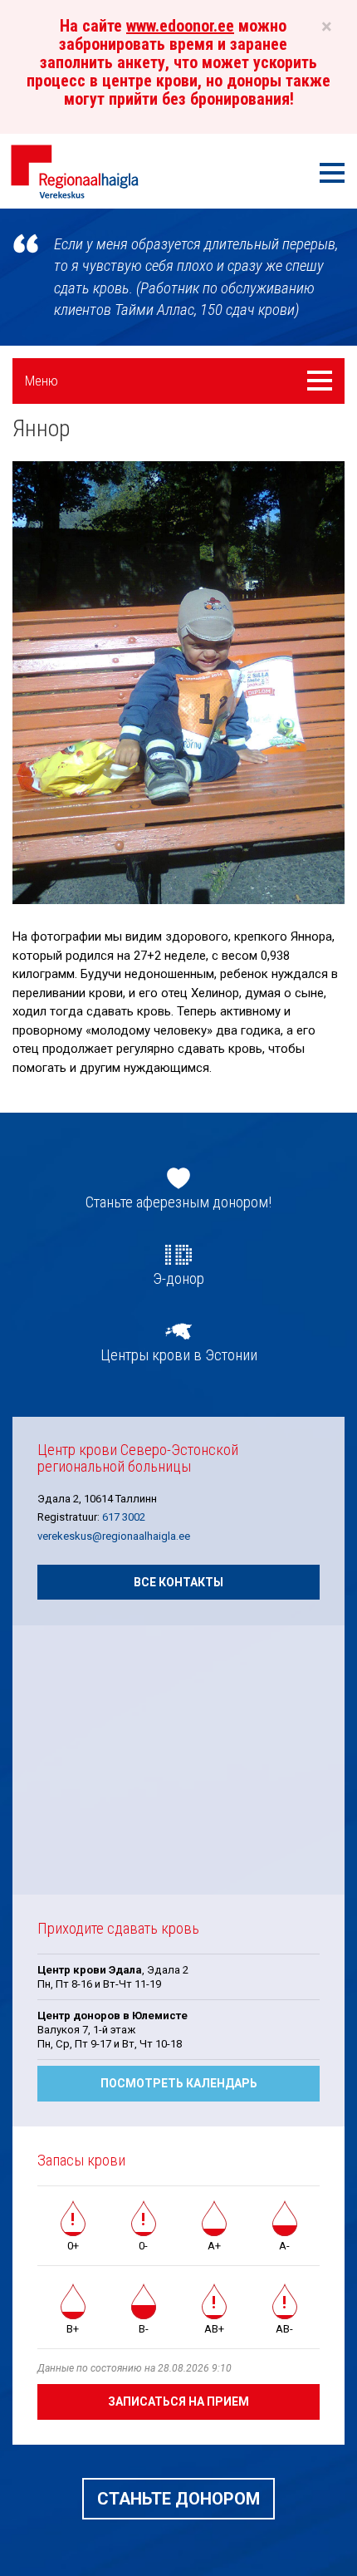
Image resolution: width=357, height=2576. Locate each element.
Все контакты (178, 1582)
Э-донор (178, 1279)
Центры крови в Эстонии (179, 1355)
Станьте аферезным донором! (178, 1202)
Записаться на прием (178, 2401)
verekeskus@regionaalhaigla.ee (114, 1536)
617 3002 (124, 1517)
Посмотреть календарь (179, 2083)
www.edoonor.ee (180, 26)
